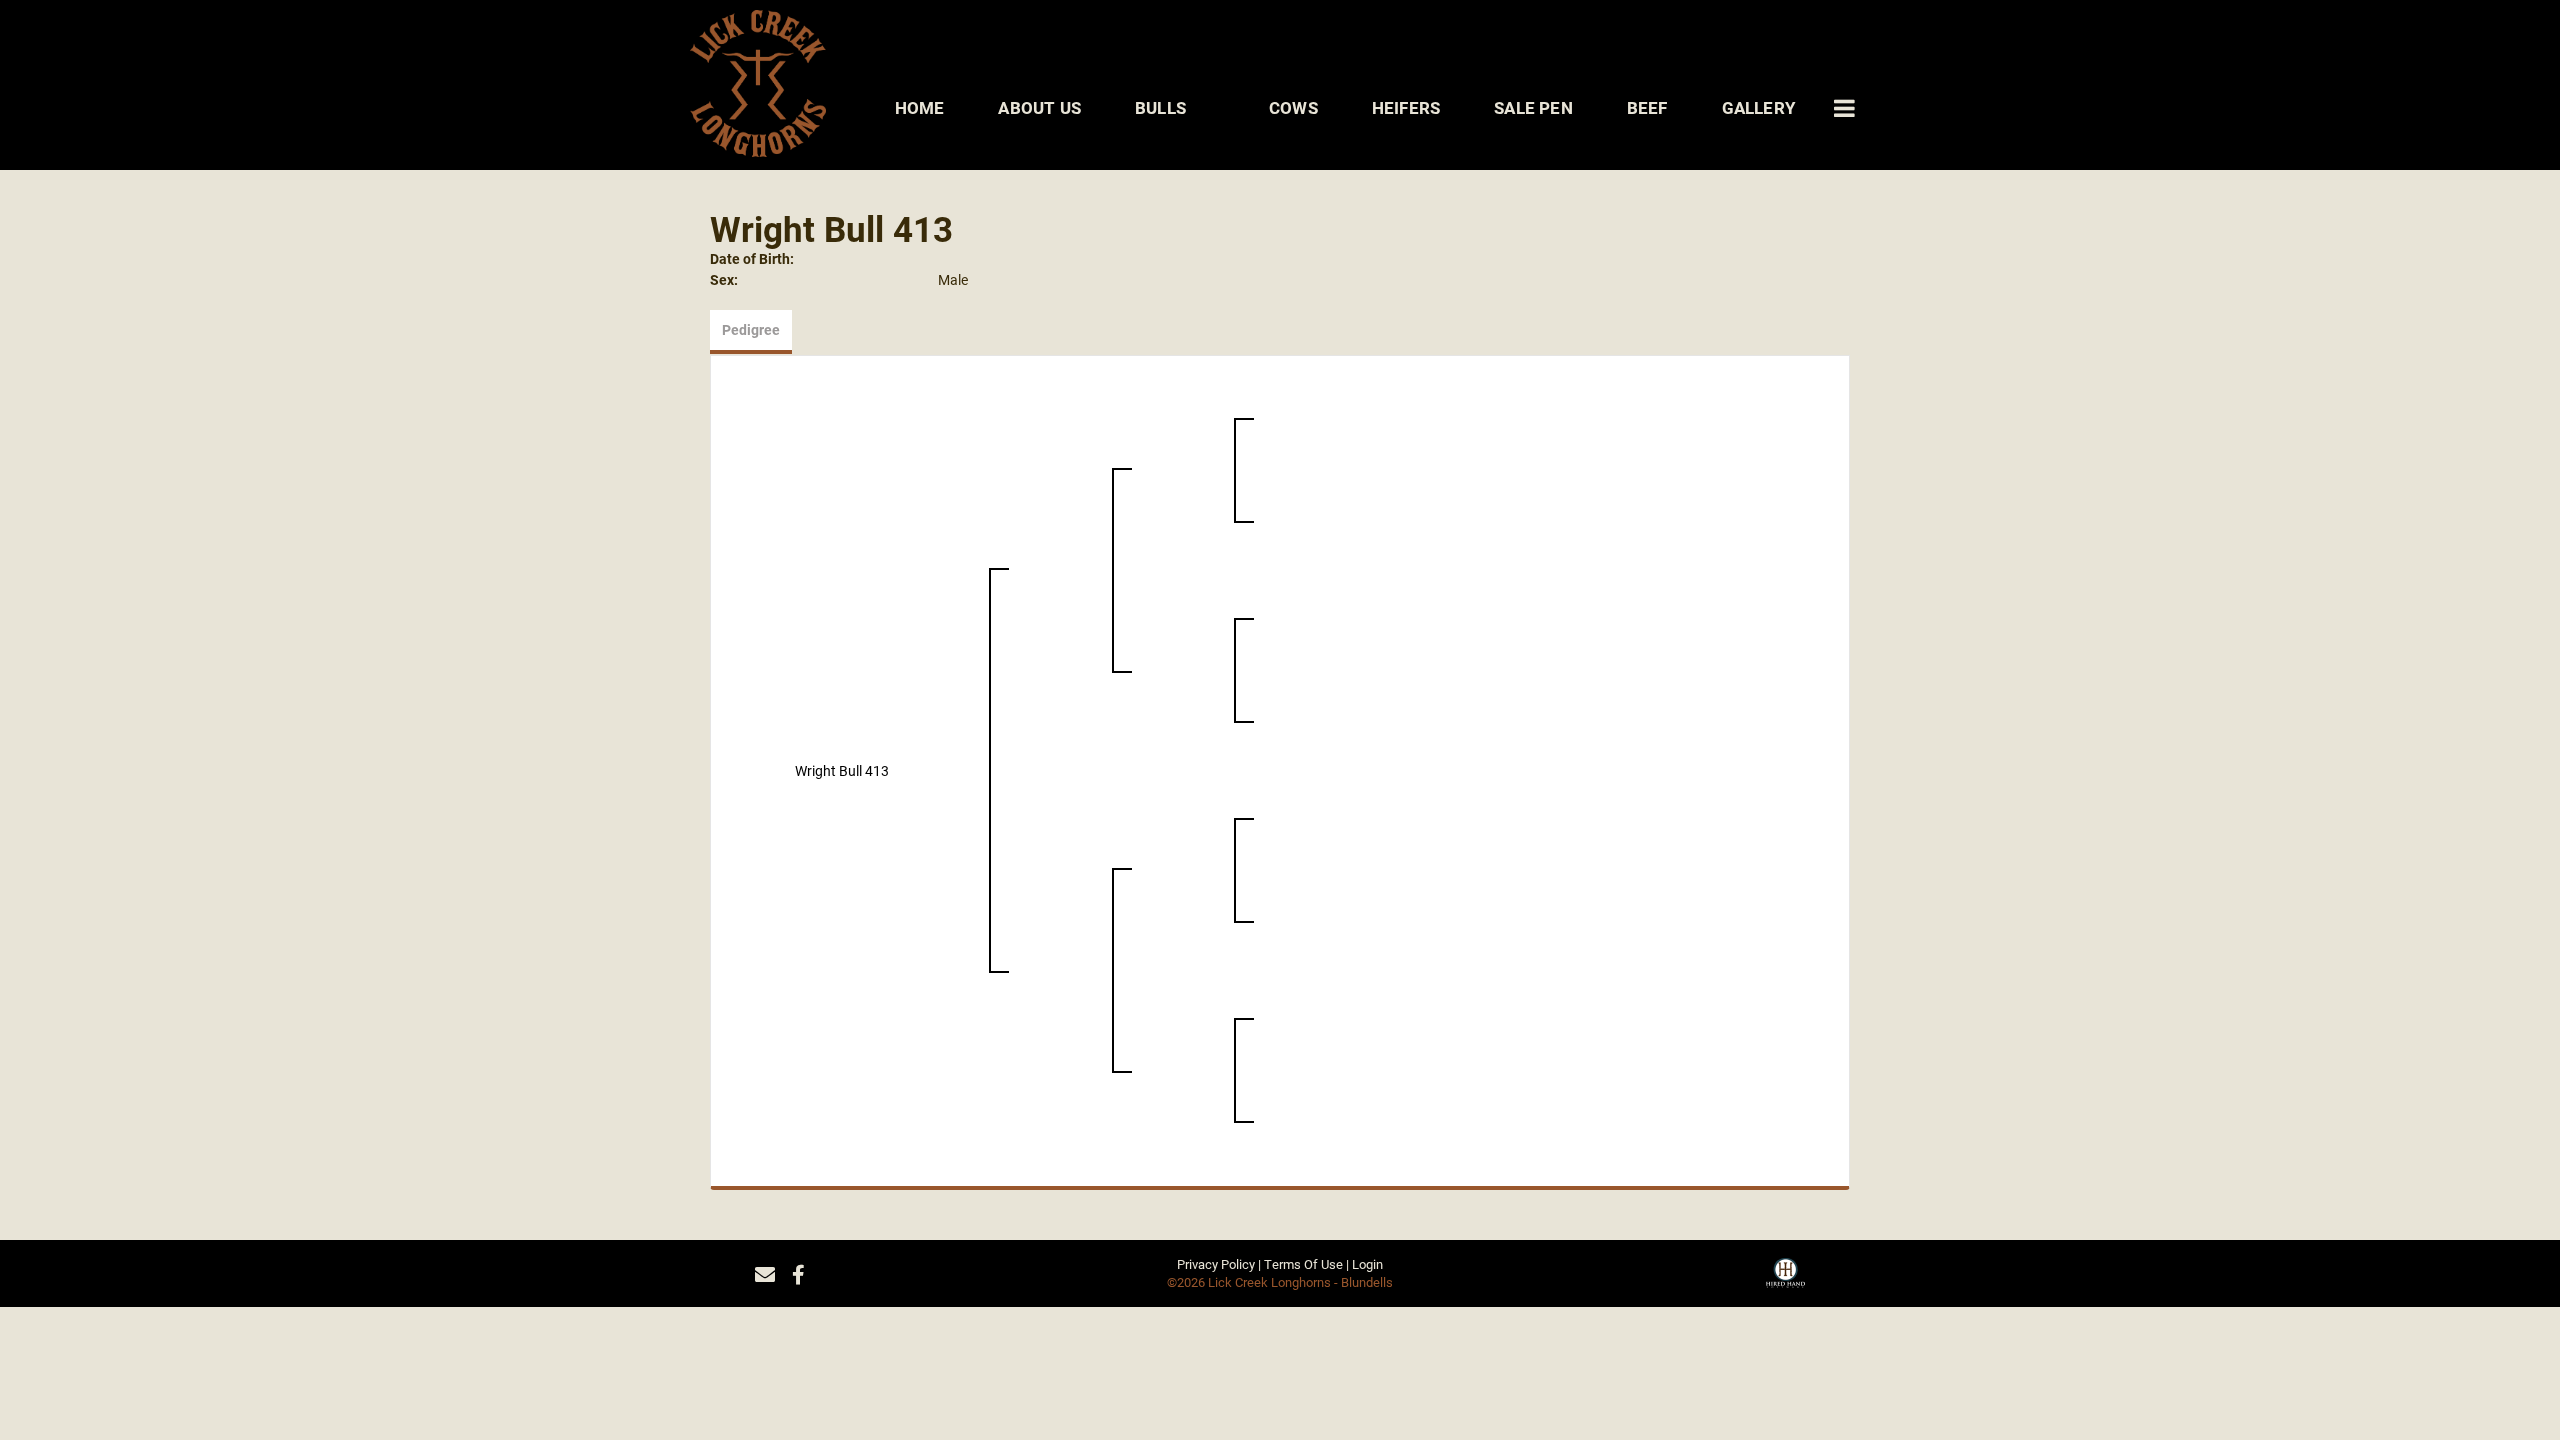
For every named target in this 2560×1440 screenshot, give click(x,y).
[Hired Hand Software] (1785, 1280)
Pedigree (751, 329)
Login (1367, 1264)
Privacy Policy (1216, 1264)
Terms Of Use (1303, 1264)
